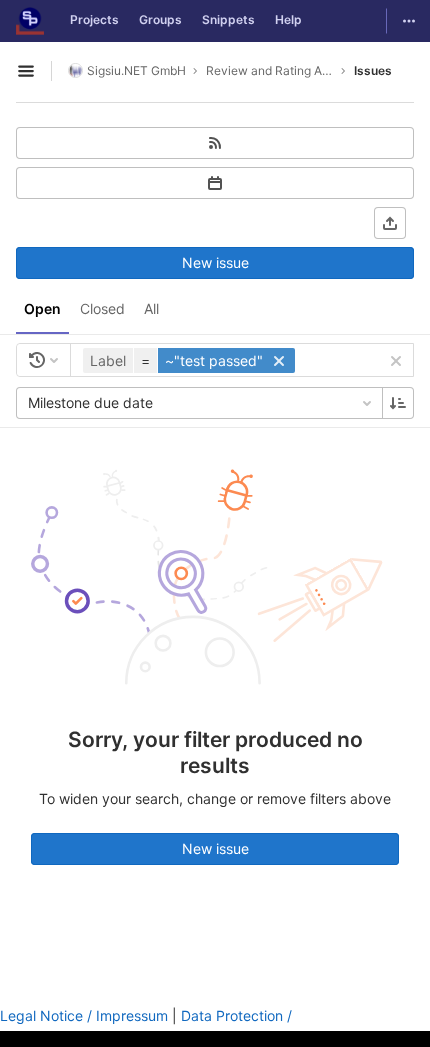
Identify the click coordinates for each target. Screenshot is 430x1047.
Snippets (228, 19)
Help (288, 19)
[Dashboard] (30, 21)
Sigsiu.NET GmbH (136, 70)
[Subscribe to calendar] (215, 183)
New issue (215, 262)
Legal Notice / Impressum (84, 1015)
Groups (160, 19)
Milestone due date (90, 402)
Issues (373, 70)
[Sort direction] (398, 403)
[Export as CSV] (390, 223)
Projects (94, 19)
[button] (191, 360)
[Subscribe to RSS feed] (215, 143)
